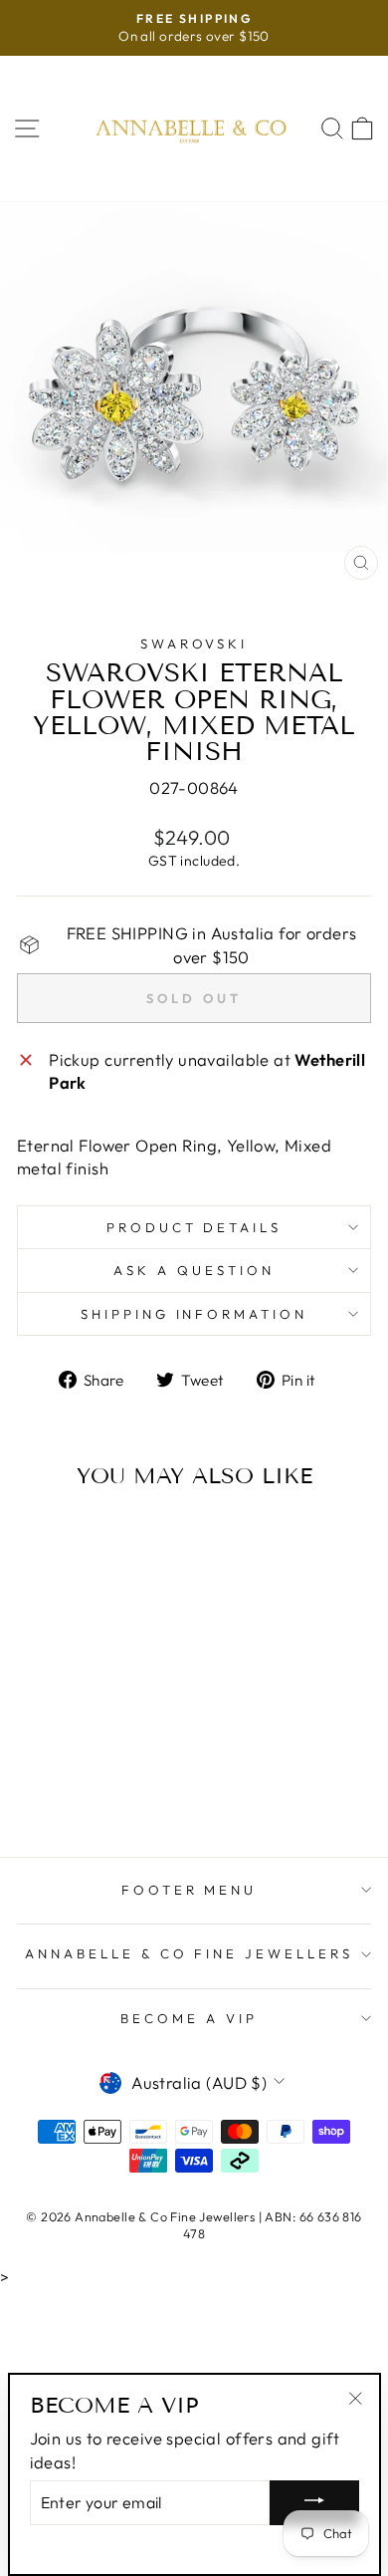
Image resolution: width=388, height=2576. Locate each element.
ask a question (194, 1270)
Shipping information (194, 1314)
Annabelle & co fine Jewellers (189, 1953)
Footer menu (190, 1890)
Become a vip (189, 2018)
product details (194, 1227)
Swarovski (194, 644)
